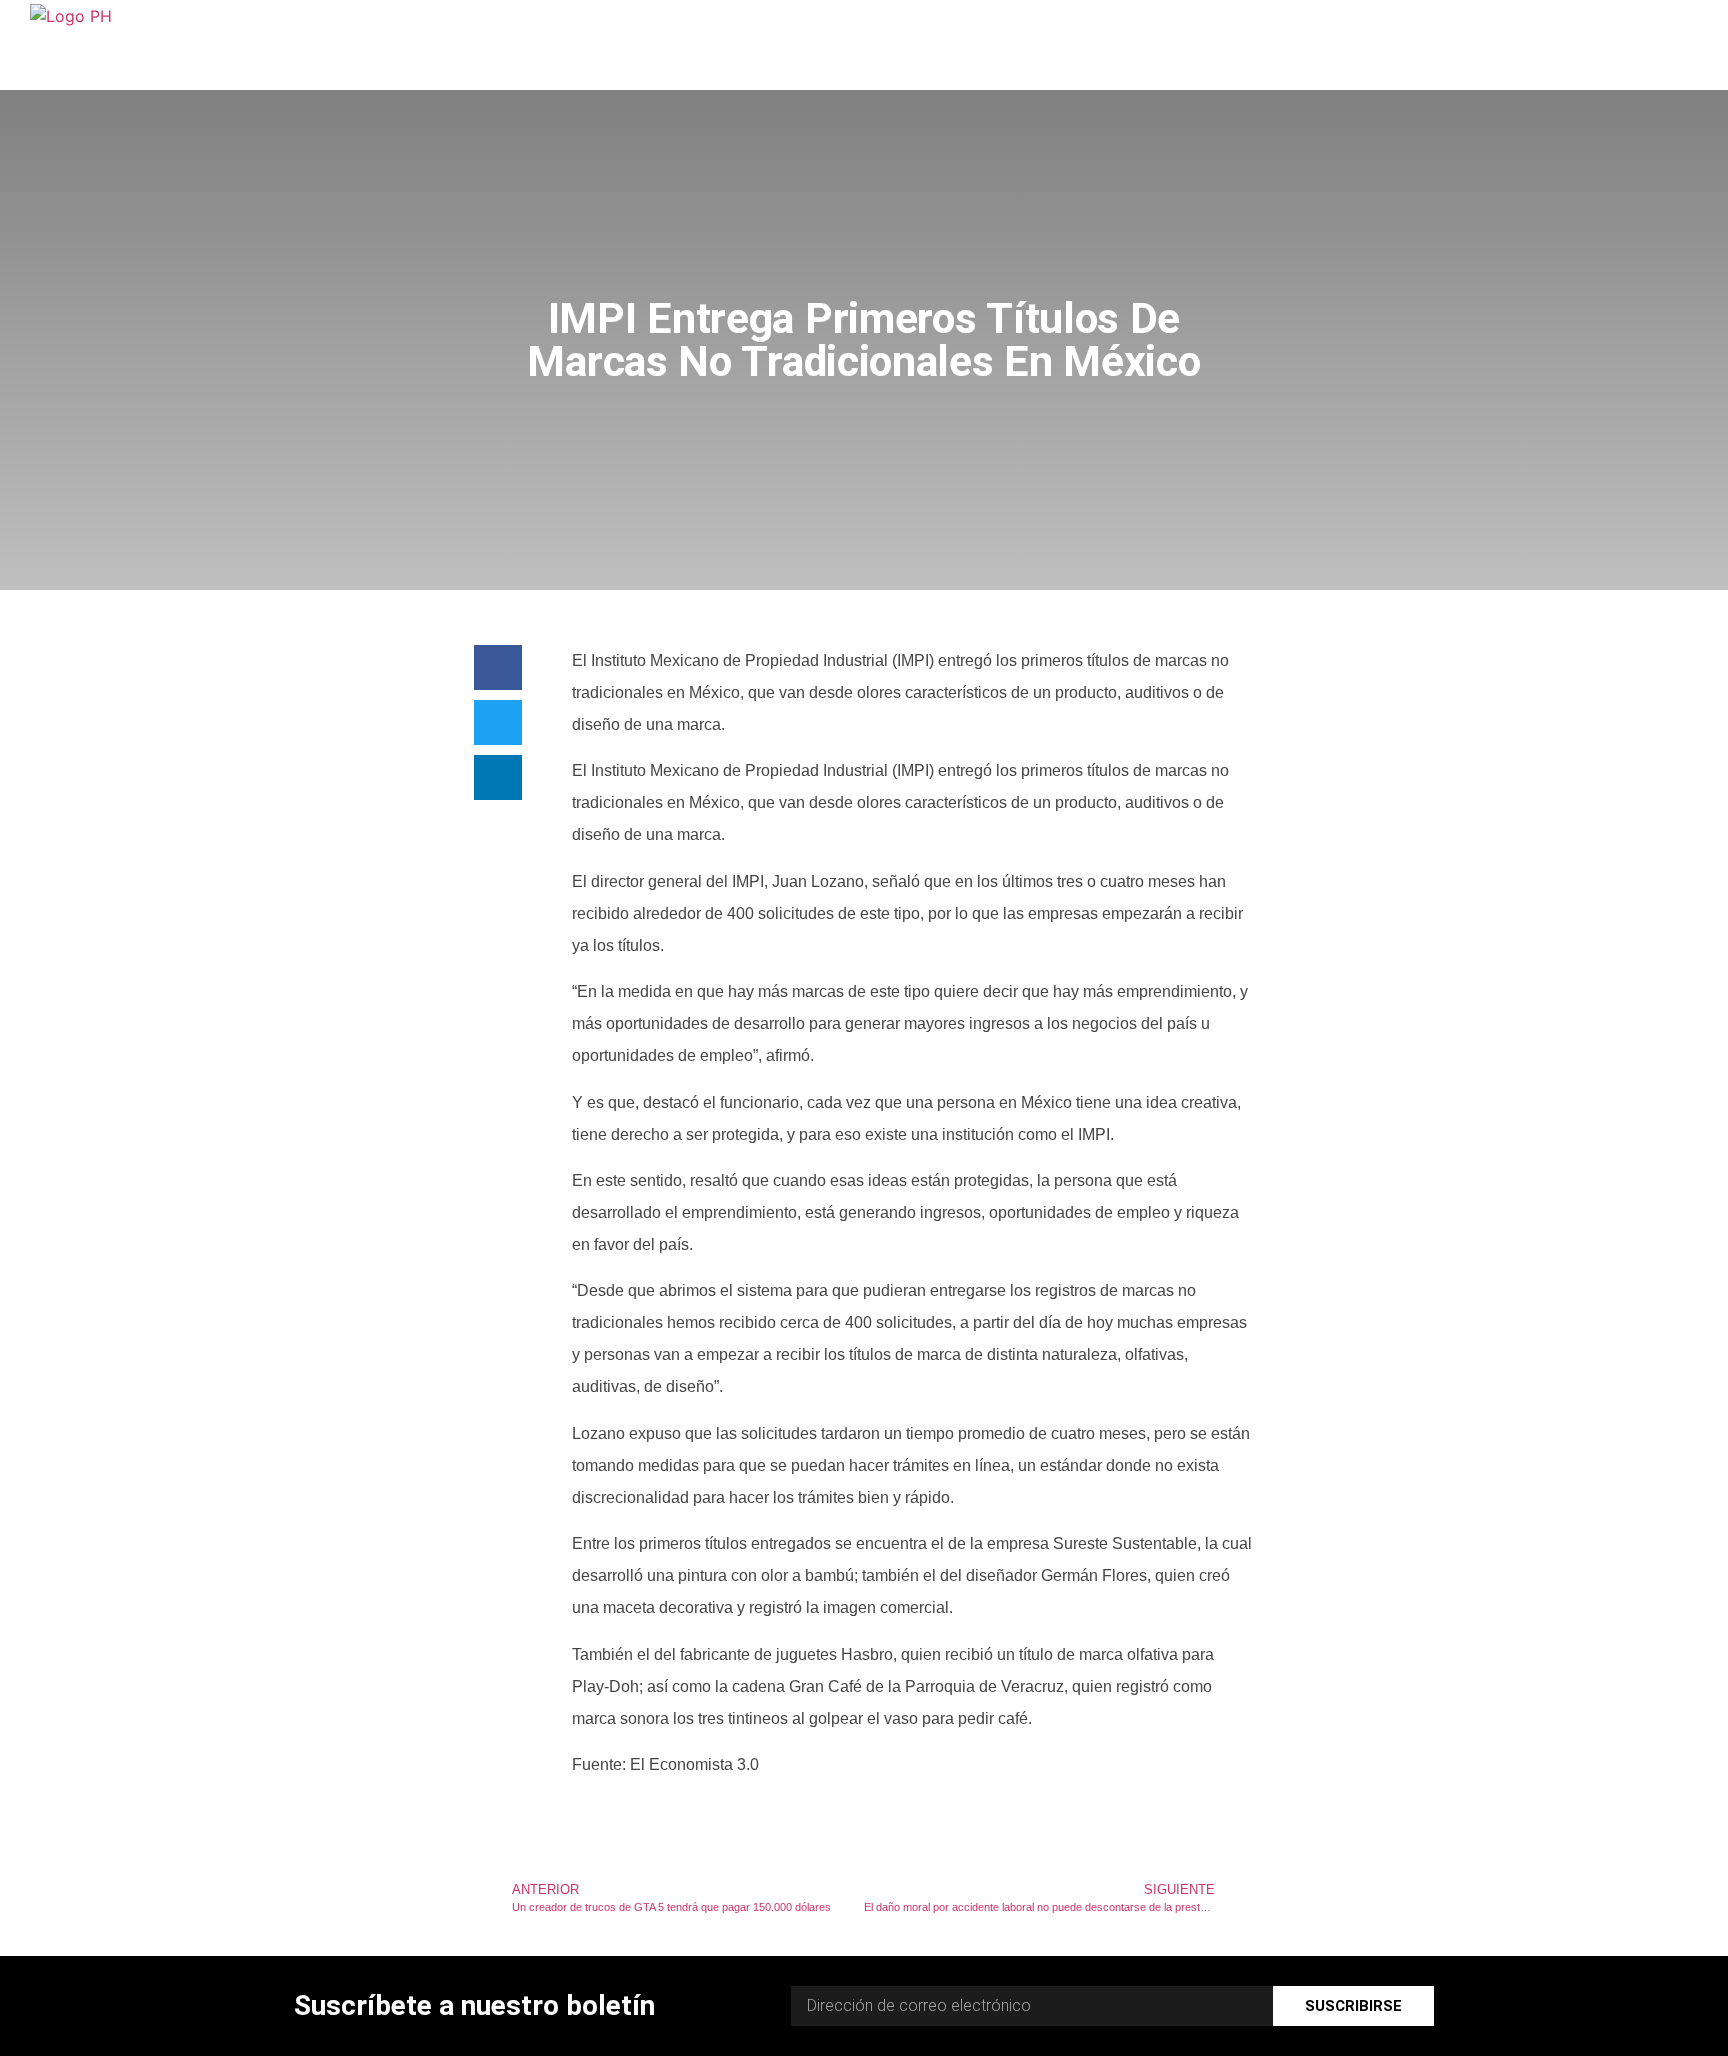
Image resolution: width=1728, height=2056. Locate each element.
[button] (498, 667)
